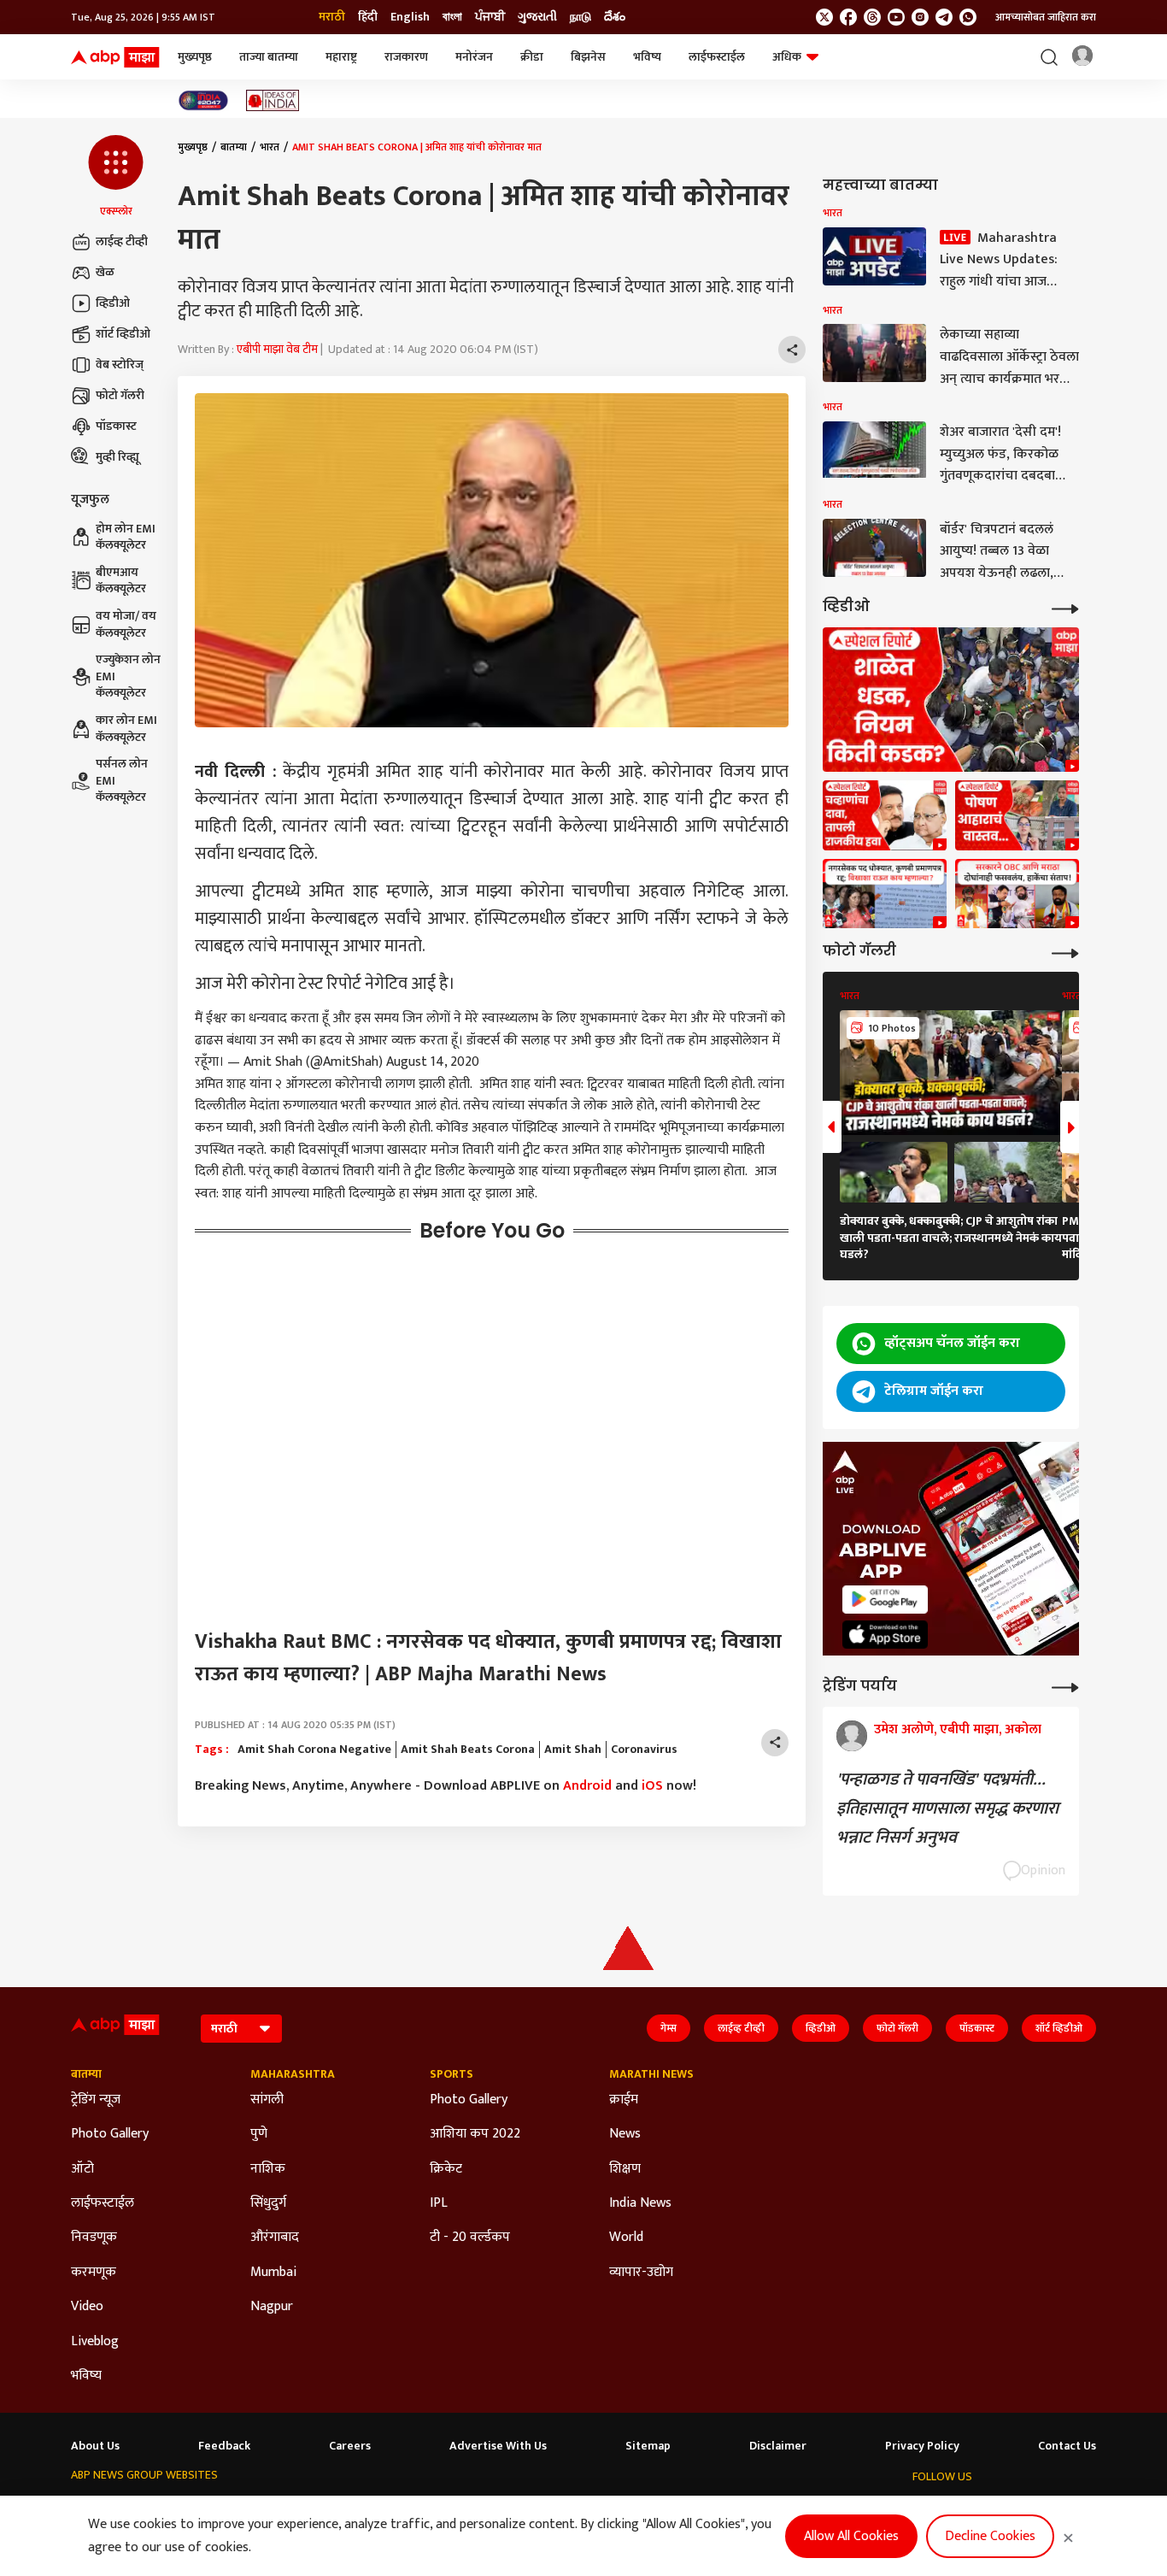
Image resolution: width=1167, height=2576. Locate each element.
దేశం (615, 17)
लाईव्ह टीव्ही (122, 241)
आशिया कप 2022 (475, 2134)
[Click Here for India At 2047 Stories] (203, 100)
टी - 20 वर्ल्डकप (470, 2238)
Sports (452, 2074)
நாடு (581, 17)
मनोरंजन (474, 57)
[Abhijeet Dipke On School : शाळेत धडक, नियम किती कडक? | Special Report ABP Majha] (951, 700)
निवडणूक (94, 2238)
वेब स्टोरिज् (120, 365)
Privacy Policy (922, 2446)
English (410, 17)
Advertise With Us (498, 2446)
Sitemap (648, 2446)
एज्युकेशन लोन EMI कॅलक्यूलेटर (128, 676)
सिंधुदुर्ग (268, 2203)
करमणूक (94, 2273)
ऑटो (82, 2169)
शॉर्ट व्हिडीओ (123, 334)
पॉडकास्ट (116, 426)
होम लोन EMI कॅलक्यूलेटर (126, 537)
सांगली (267, 2100)
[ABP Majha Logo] (115, 57)
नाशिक (268, 2169)
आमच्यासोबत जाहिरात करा (1046, 17)
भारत (270, 147)
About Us (95, 2446)
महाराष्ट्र (341, 57)
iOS (652, 1786)
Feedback (224, 2446)
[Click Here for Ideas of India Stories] (273, 100)
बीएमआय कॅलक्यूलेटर (121, 581)
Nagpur (272, 2307)
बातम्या (234, 147)
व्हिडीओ (113, 303)
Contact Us (1067, 2446)
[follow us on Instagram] (920, 17)
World (626, 2238)
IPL (439, 2203)
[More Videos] (1065, 607)
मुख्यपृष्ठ (195, 57)
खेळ (105, 272)
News (625, 2134)
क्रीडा (532, 57)
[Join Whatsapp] (968, 17)
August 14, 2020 (433, 1062)
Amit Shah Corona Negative (314, 1750)
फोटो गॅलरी (120, 395)
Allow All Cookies (851, 2536)
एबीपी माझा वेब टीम (277, 349)
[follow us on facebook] (848, 17)
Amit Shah (573, 1750)
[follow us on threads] (872, 17)
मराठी (332, 17)
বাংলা (452, 17)
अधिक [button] (787, 57)
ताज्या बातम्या (269, 57)
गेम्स (669, 2028)
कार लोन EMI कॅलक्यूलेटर (126, 729)
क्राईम (624, 2100)
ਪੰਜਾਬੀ (490, 17)
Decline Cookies (990, 2536)
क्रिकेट (446, 2169)
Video (87, 2307)
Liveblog (95, 2342)
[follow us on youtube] (896, 17)
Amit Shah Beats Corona (468, 1750)
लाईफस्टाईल (717, 57)
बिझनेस (588, 57)
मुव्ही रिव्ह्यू (117, 457)
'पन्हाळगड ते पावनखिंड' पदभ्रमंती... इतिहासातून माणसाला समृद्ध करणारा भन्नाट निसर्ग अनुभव (947, 1808)
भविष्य (647, 57)
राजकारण (406, 57)
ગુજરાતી (537, 17)
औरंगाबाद (275, 2238)
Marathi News (651, 2074)
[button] (116, 177)
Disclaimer (778, 2446)
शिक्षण (625, 2169)
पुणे (259, 2134)
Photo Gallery (110, 2134)
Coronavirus (644, 1750)
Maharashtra (293, 2074)
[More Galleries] (1065, 952)
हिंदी (368, 17)
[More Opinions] (1065, 1686)
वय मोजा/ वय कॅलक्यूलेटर (126, 624)
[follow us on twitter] (824, 17)
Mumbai (273, 2273)
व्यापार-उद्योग (641, 2273)
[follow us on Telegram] (944, 17)
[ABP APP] (885, 1600)
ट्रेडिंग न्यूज (96, 2100)
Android (587, 1786)
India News (640, 2203)
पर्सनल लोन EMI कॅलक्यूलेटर (122, 781)
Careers (350, 2446)
